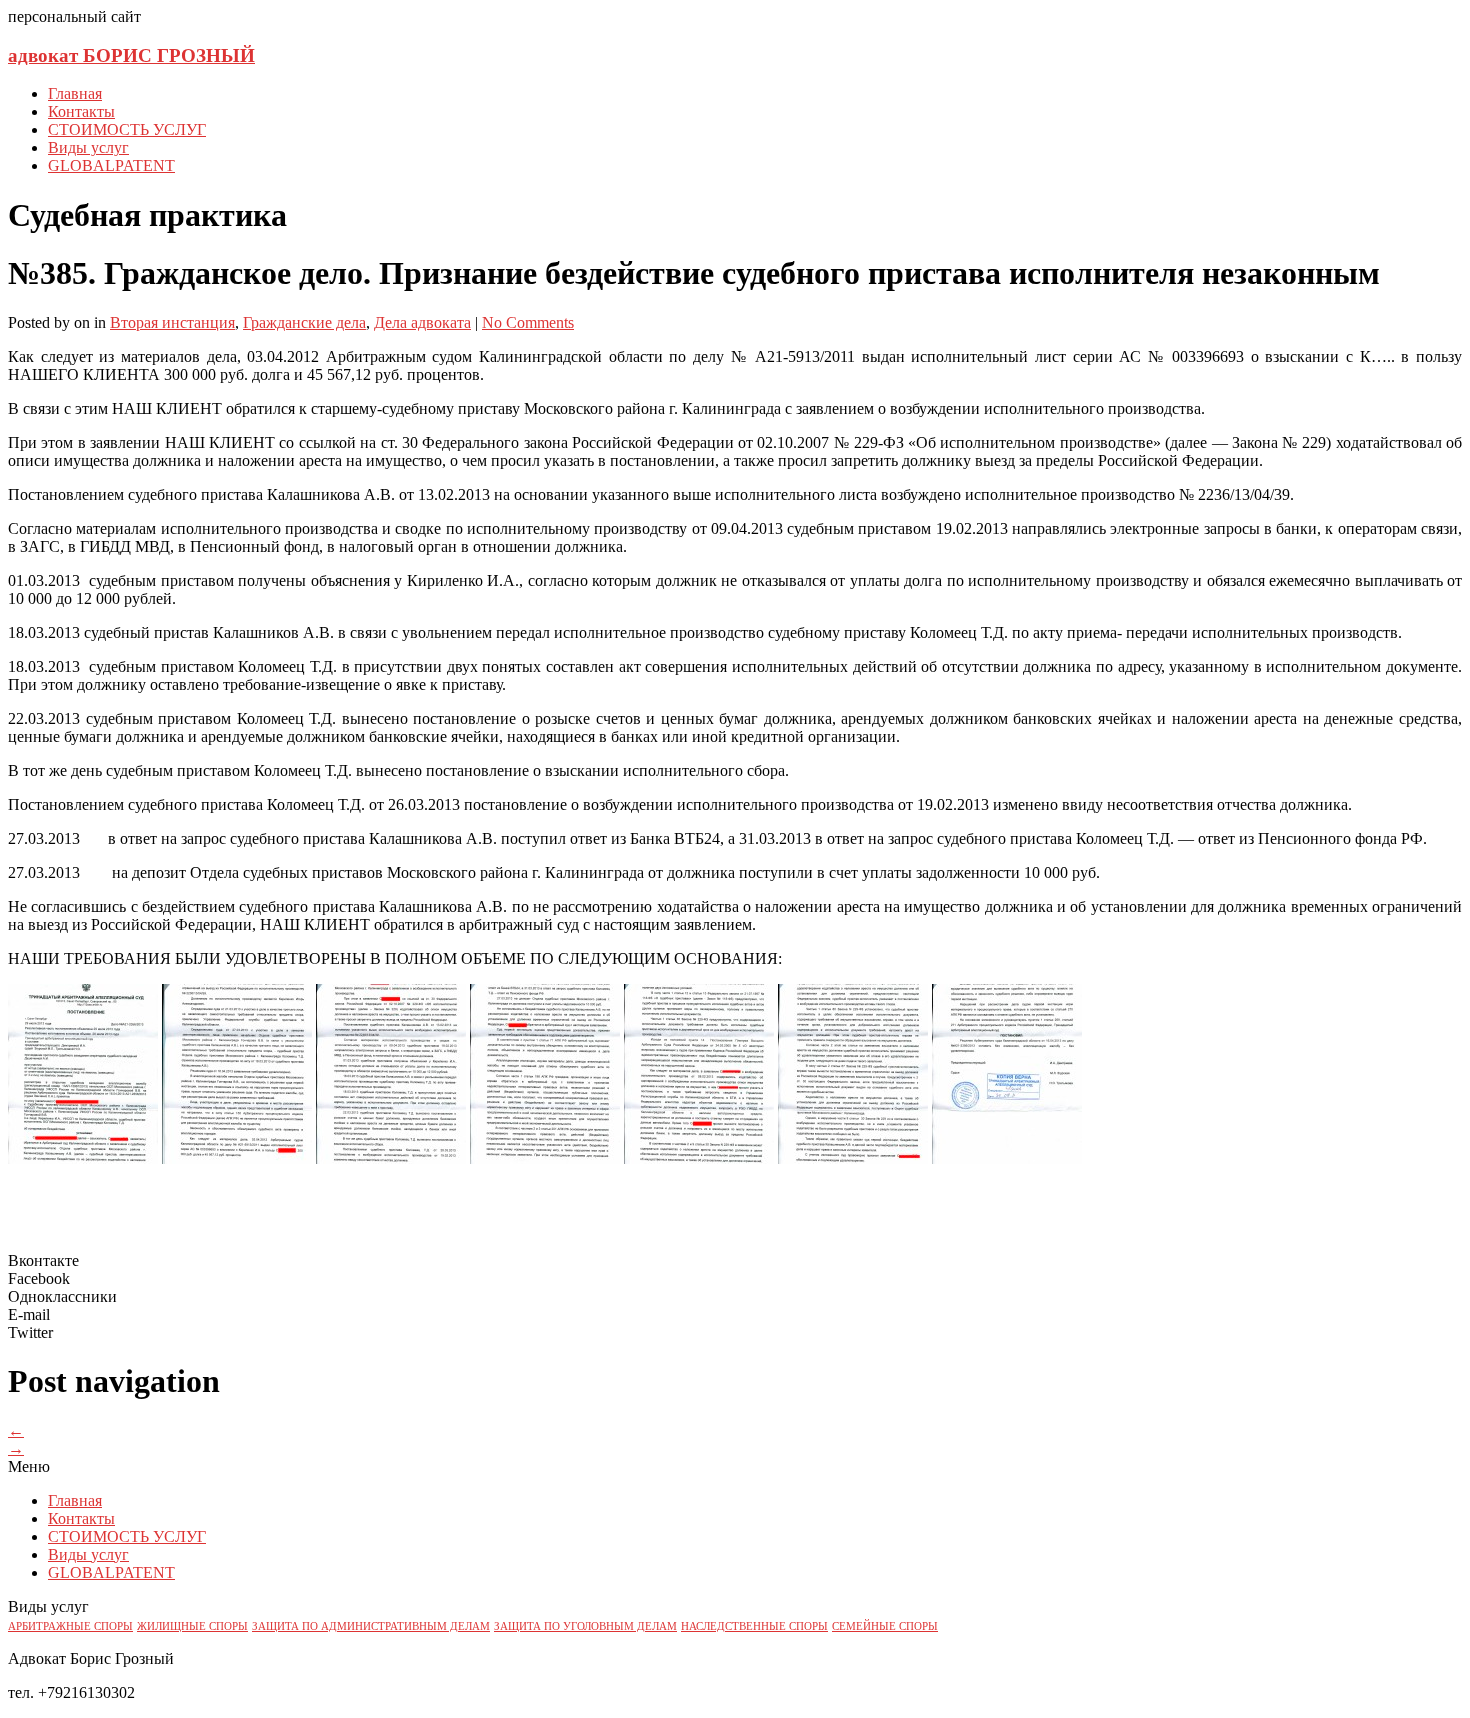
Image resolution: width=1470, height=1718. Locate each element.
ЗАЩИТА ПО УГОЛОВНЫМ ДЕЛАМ (585, 1626)
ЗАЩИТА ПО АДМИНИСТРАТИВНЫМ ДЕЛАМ (371, 1626)
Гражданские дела (304, 322)
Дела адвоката (422, 322)
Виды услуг (88, 147)
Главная (75, 93)
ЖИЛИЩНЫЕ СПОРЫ (192, 1626)
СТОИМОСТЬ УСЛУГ (127, 129)
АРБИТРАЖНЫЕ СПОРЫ (70, 1626)
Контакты (81, 111)
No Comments (528, 322)
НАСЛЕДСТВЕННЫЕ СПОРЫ (754, 1626)
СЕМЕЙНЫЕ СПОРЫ (885, 1626)
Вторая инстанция (172, 322)
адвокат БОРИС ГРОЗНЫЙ (131, 55)
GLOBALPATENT (111, 165)
